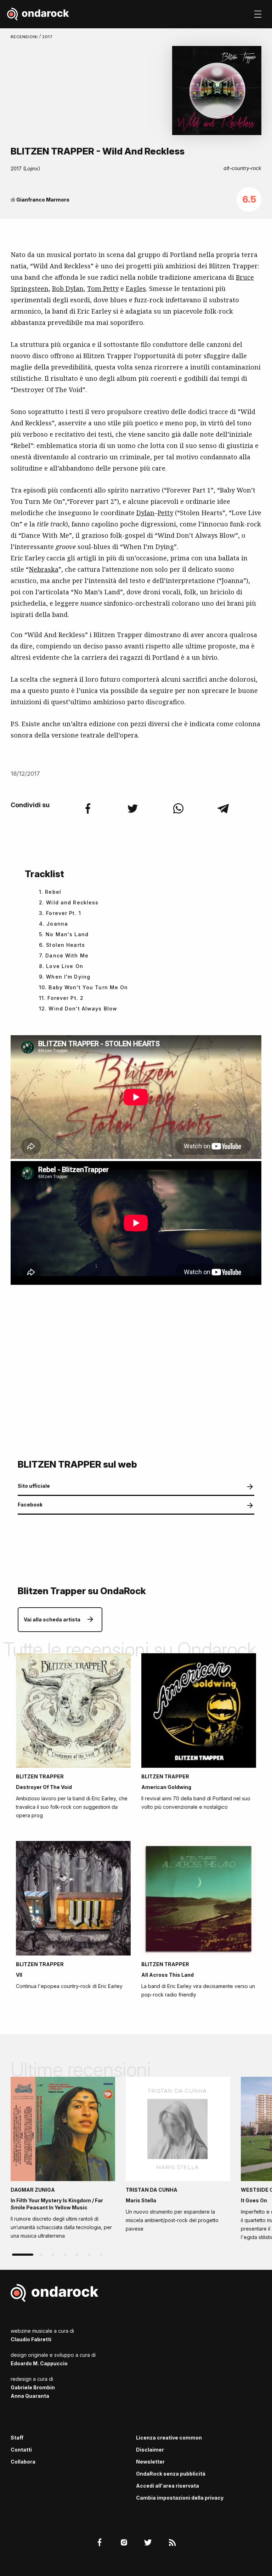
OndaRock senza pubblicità (171, 2474)
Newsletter (150, 2462)
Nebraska (44, 569)
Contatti (21, 2450)
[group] (63, 2160)
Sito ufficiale (34, 1486)
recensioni (25, 37)
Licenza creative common (169, 2438)
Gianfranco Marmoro (43, 200)
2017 (48, 37)
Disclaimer (150, 2450)
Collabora (23, 2462)
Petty (165, 513)
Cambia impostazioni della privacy (180, 2498)
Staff (17, 2438)
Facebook (30, 1505)
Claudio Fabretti (31, 2339)
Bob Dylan (68, 289)
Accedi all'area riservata (168, 2486)
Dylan (145, 513)
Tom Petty (103, 289)
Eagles (136, 289)
